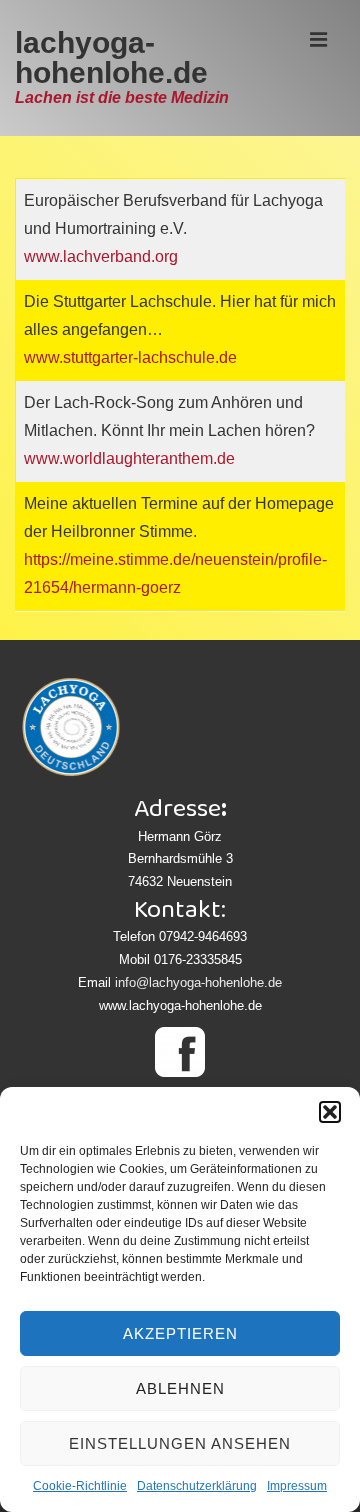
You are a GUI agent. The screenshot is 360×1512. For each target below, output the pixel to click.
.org (164, 256)
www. (43, 256)
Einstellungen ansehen (180, 1443)
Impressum (297, 1486)
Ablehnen (180, 1388)
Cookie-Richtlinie (80, 1486)
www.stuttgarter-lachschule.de (130, 357)
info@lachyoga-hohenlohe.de (198, 982)
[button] (330, 1112)
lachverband (107, 256)
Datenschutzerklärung (197, 1486)
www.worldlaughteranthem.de (129, 458)
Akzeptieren (180, 1333)
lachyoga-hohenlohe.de (111, 57)
